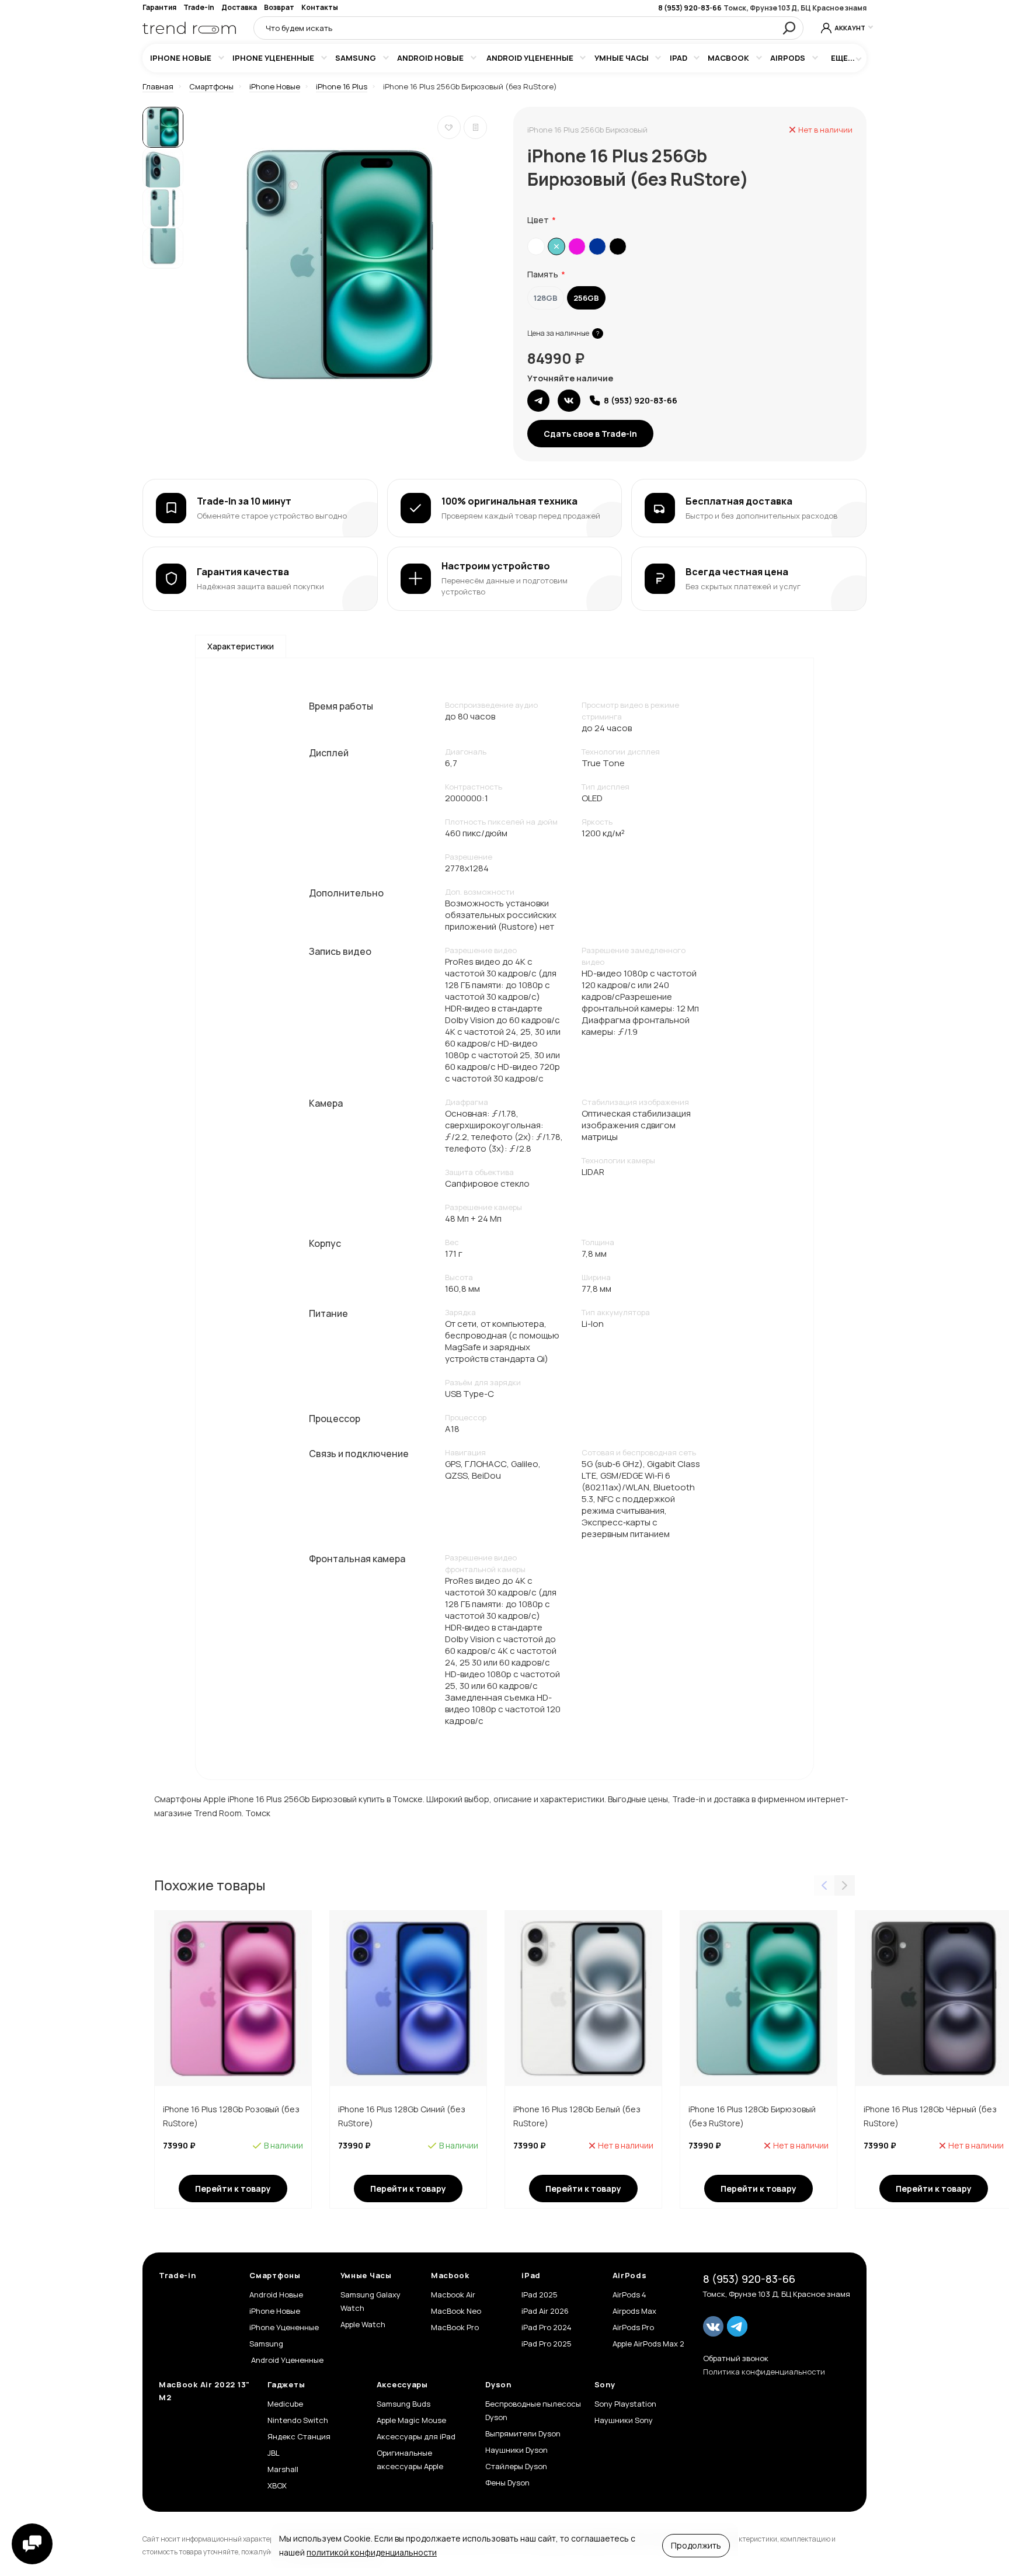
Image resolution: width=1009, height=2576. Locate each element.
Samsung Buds (403, 2404)
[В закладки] (449, 127)
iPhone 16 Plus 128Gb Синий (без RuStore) (402, 2116)
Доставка (239, 7)
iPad (679, 58)
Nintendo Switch (298, 2420)
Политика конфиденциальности (764, 2372)
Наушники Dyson (516, 2450)
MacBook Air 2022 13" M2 (204, 2391)
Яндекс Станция (299, 2436)
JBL (274, 2453)
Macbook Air (453, 2295)
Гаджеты (286, 2384)
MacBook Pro (455, 2327)
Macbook (728, 58)
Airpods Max (634, 2311)
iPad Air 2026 (545, 2311)
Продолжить (696, 2545)
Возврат (279, 7)
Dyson (498, 2384)
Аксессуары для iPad (416, 2436)
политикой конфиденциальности (372, 2552)
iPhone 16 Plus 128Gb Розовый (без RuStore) (231, 2116)
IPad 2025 (540, 2295)
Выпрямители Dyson (523, 2434)
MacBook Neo (456, 2311)
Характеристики (241, 646)
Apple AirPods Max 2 (648, 2344)
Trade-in (199, 7)
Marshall (283, 2469)
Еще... (843, 58)
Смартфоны (275, 2275)
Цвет (538, 220)
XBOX (277, 2485)
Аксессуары (402, 2384)
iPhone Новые (181, 58)
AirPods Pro (633, 2327)
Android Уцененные (529, 58)
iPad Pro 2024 (547, 2327)
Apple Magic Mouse (411, 2420)
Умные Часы (622, 58)
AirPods (788, 58)
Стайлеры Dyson (516, 2466)
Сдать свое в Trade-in (590, 434)
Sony (605, 2384)
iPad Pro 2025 (547, 2344)
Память (543, 274)
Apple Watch (363, 2324)
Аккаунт (850, 28)
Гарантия (159, 7)
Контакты (320, 7)
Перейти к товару (233, 2189)
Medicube (285, 2404)
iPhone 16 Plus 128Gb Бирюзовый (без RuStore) (752, 2116)
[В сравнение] (475, 127)
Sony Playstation (625, 2404)
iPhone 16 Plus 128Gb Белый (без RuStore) (577, 2116)
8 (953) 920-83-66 (690, 8)
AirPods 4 (629, 2295)
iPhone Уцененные (273, 58)
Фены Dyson (507, 2483)
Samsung (356, 58)
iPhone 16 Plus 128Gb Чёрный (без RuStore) (930, 2116)
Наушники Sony (624, 2420)
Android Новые (430, 58)
